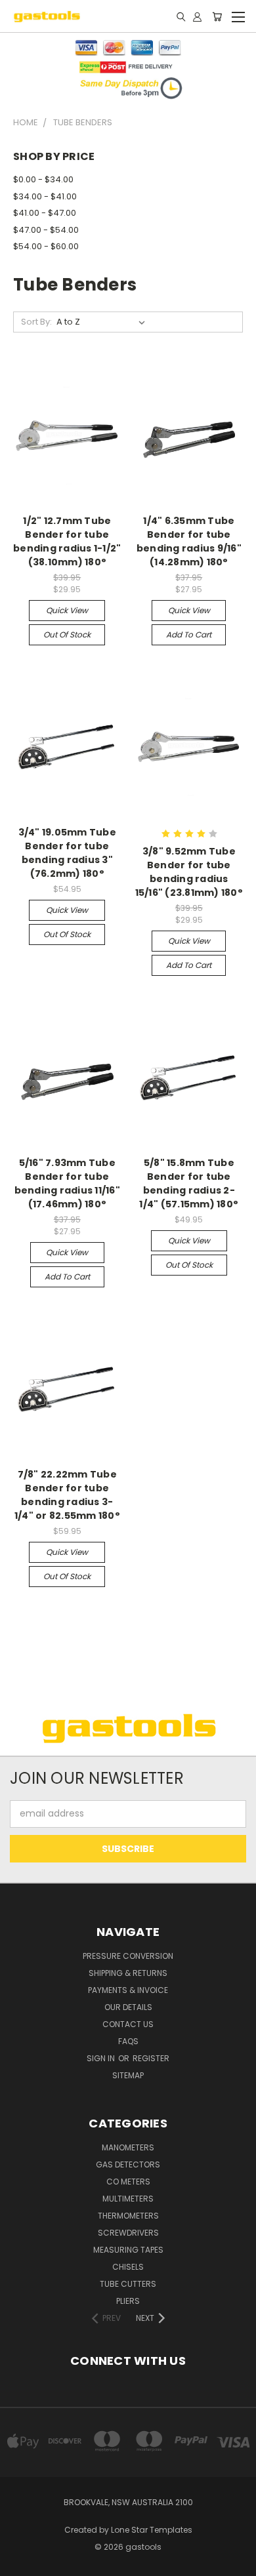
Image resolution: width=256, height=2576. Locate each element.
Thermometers (128, 2216)
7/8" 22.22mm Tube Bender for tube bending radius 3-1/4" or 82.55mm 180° (67, 1495)
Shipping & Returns (128, 1973)
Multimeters (128, 2199)
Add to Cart (189, 634)
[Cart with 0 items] (217, 16)
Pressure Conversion (128, 1956)
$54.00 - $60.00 (46, 246)
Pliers (128, 2301)
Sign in (102, 2058)
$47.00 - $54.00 (46, 230)
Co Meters (128, 2182)
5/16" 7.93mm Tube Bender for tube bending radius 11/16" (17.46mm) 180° (67, 1183)
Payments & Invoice (128, 1990)
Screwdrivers (128, 2233)
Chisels (128, 2267)
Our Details (128, 2007)
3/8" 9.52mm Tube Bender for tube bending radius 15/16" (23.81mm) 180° (189, 872)
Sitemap (128, 2075)
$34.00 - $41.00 (45, 196)
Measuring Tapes (128, 2250)
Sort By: (36, 322)
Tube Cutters (128, 2284)
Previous (20, 2563)
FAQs (128, 2041)
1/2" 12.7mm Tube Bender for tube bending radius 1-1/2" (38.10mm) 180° (67, 541)
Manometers (128, 2147)
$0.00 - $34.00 (43, 179)
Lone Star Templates (152, 2530)
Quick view (67, 610)
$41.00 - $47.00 (45, 213)
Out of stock (67, 634)
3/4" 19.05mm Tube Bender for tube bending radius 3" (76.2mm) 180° (67, 853)
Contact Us (128, 2024)
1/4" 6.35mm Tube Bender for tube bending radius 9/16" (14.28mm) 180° (189, 541)
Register (151, 2058)
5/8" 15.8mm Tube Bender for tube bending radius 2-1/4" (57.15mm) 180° (189, 1183)
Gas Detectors (128, 2164)
